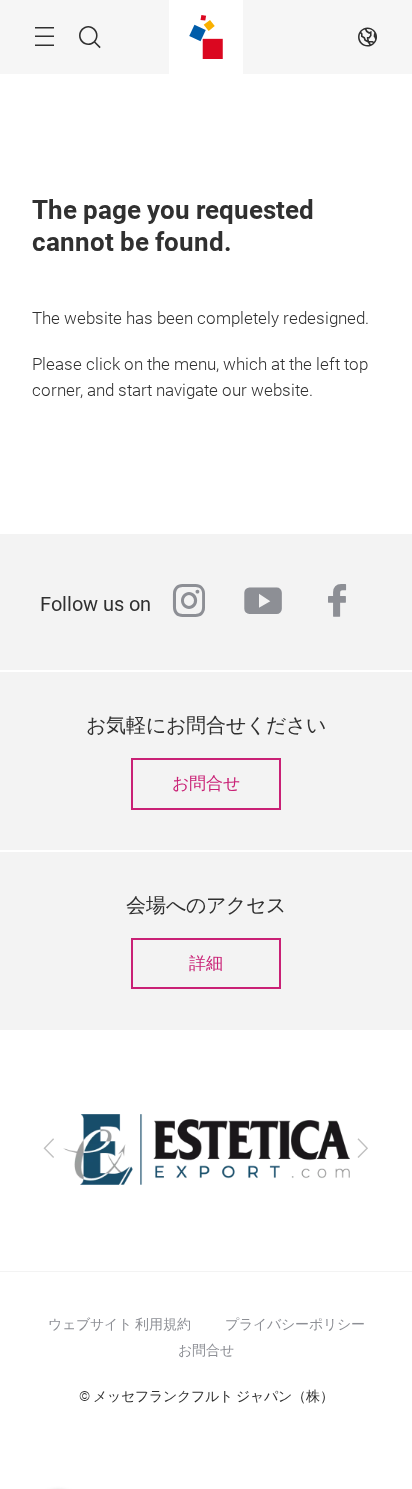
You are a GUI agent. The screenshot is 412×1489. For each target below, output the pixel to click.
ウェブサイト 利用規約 (119, 1324)
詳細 (206, 963)
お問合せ (206, 783)
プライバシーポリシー (295, 1324)
